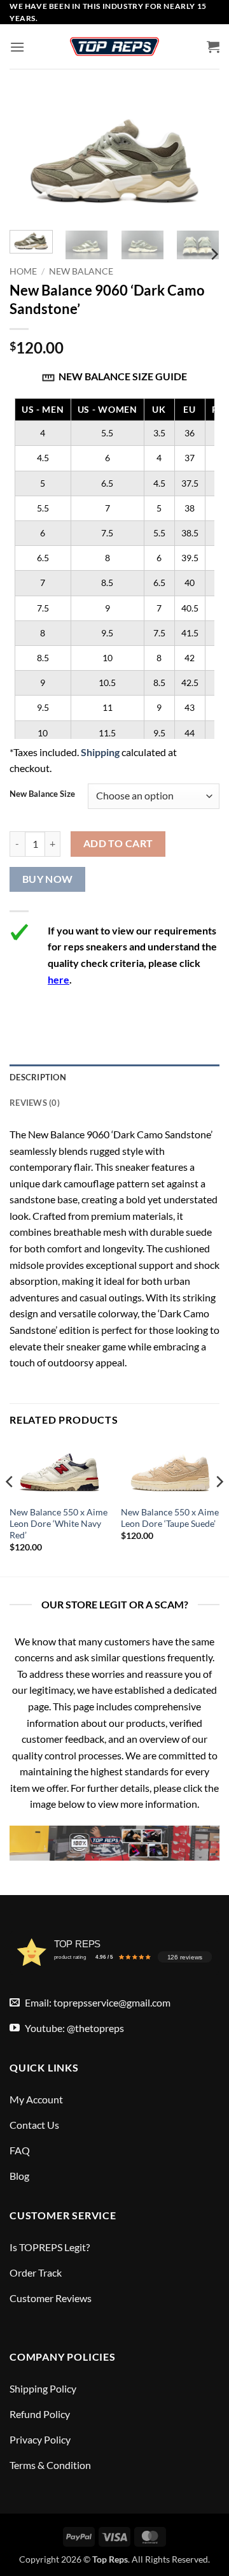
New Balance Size (42, 794)
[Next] (214, 254)
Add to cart (118, 843)
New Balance (81, 271)
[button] (17, 47)
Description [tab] (38, 1077)
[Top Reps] (114, 47)
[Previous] (10, 1507)
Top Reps (110, 2559)
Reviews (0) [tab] (35, 1103)
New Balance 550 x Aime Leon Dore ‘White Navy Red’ (59, 1523)
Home (23, 271)
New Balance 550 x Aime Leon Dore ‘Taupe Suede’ (170, 1518)
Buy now (48, 879)
